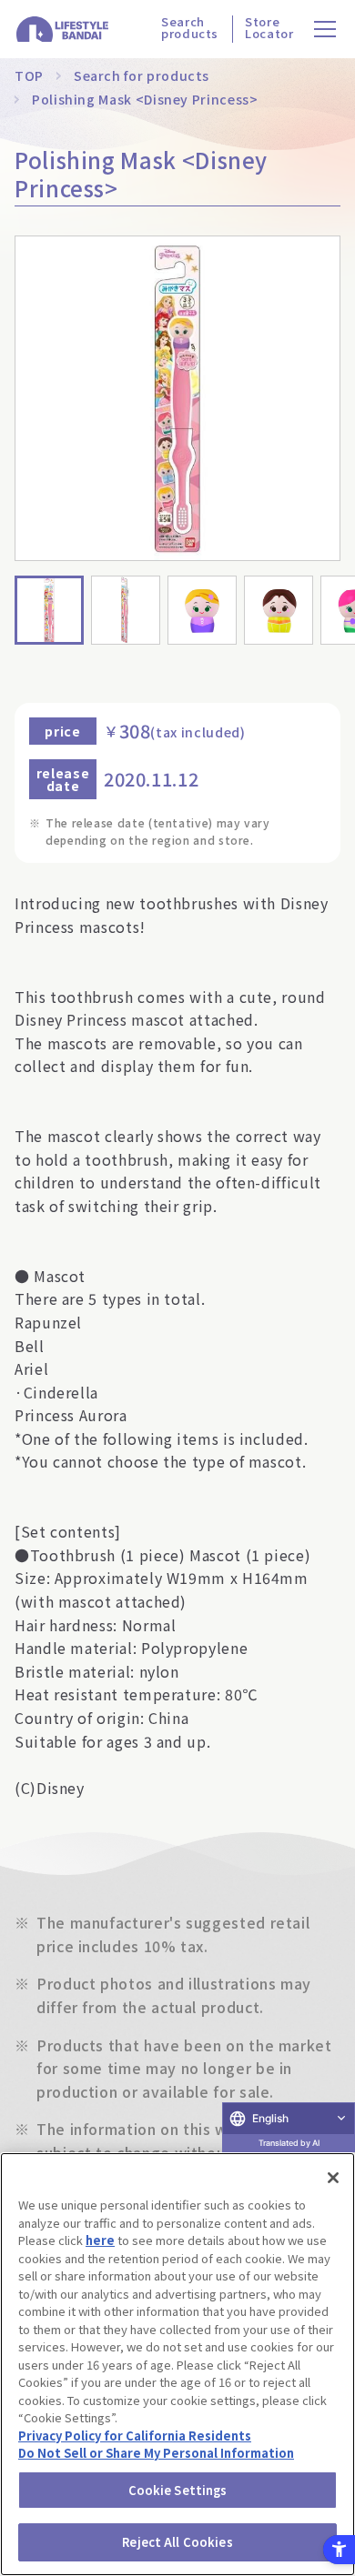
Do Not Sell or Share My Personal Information (156, 2453)
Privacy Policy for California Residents (135, 2436)
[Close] (333, 2178)
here (100, 2240)
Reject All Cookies (177, 2542)
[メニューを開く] (325, 30)
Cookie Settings (178, 2490)
